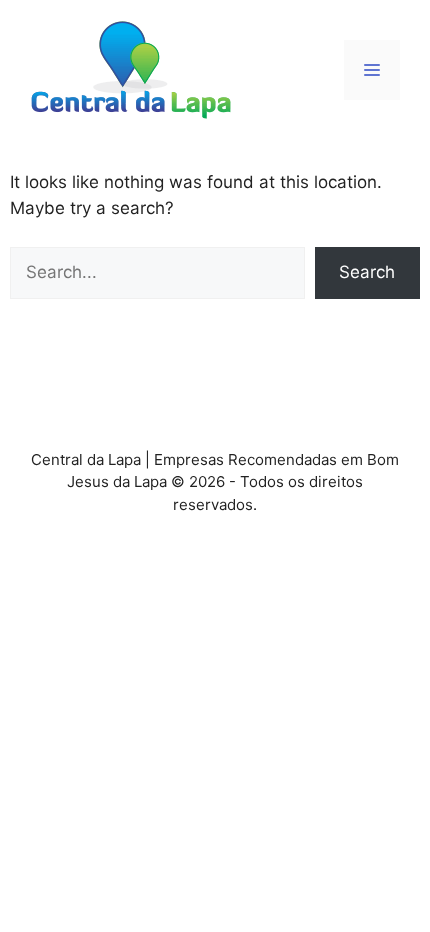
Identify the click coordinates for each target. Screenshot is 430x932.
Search (367, 272)
